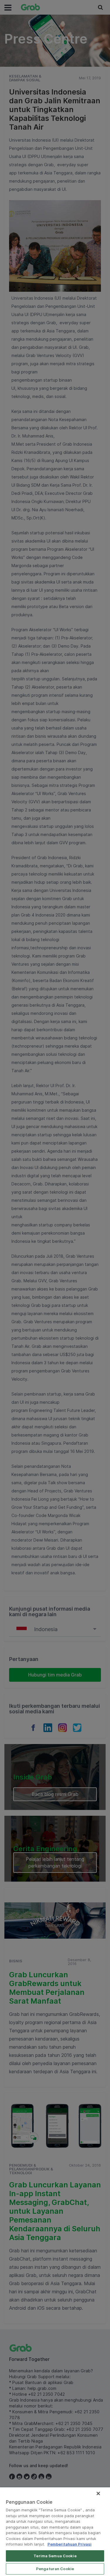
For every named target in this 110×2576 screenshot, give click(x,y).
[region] (55, 2532)
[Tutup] (98, 2493)
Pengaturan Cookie (55, 2569)
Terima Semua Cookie (55, 2556)
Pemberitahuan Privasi (70, 2544)
